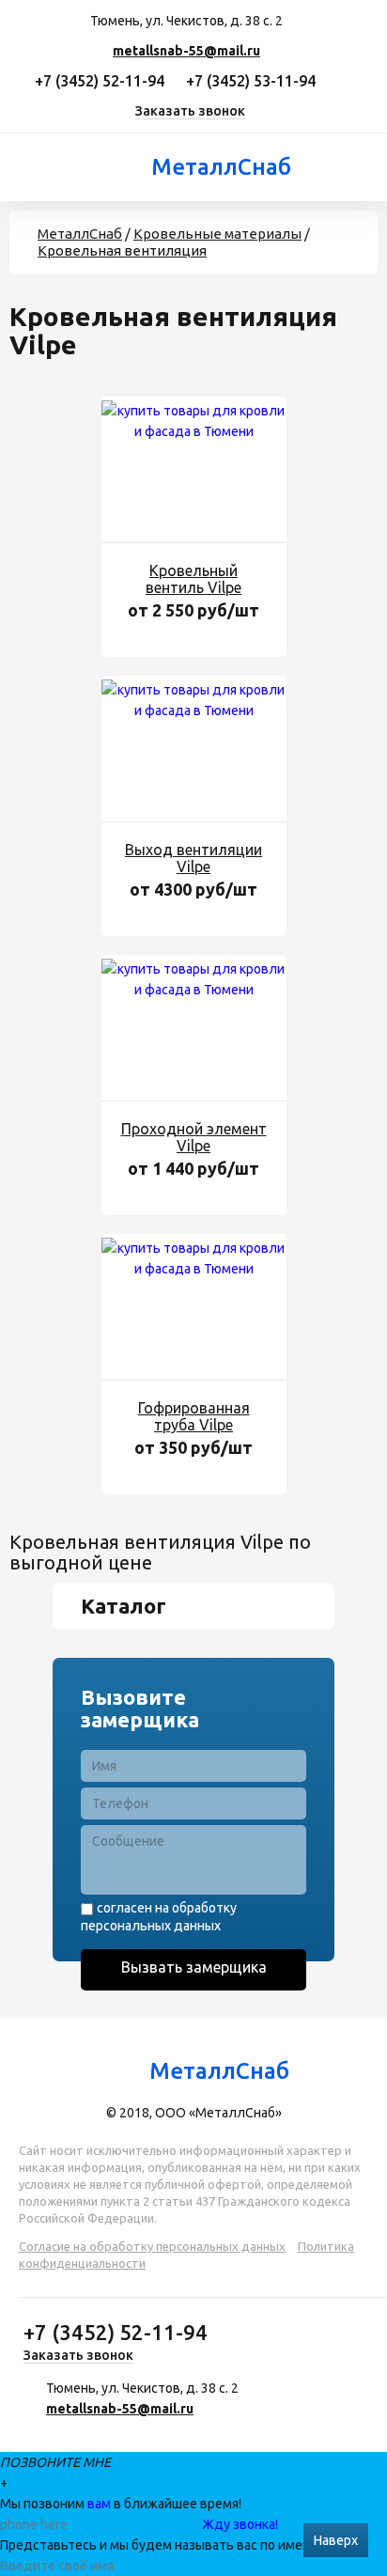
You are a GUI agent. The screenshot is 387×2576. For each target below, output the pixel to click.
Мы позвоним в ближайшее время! (121, 2504)
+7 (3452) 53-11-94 (251, 81)
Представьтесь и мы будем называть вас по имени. (160, 2545)
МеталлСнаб (219, 167)
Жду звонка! (240, 2524)
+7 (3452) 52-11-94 (100, 81)
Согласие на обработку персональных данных (152, 2246)
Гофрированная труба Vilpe (194, 1416)
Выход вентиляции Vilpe (193, 858)
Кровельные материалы (217, 234)
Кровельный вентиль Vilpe (193, 579)
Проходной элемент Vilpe (194, 1137)
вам (99, 2504)
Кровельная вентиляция (122, 250)
